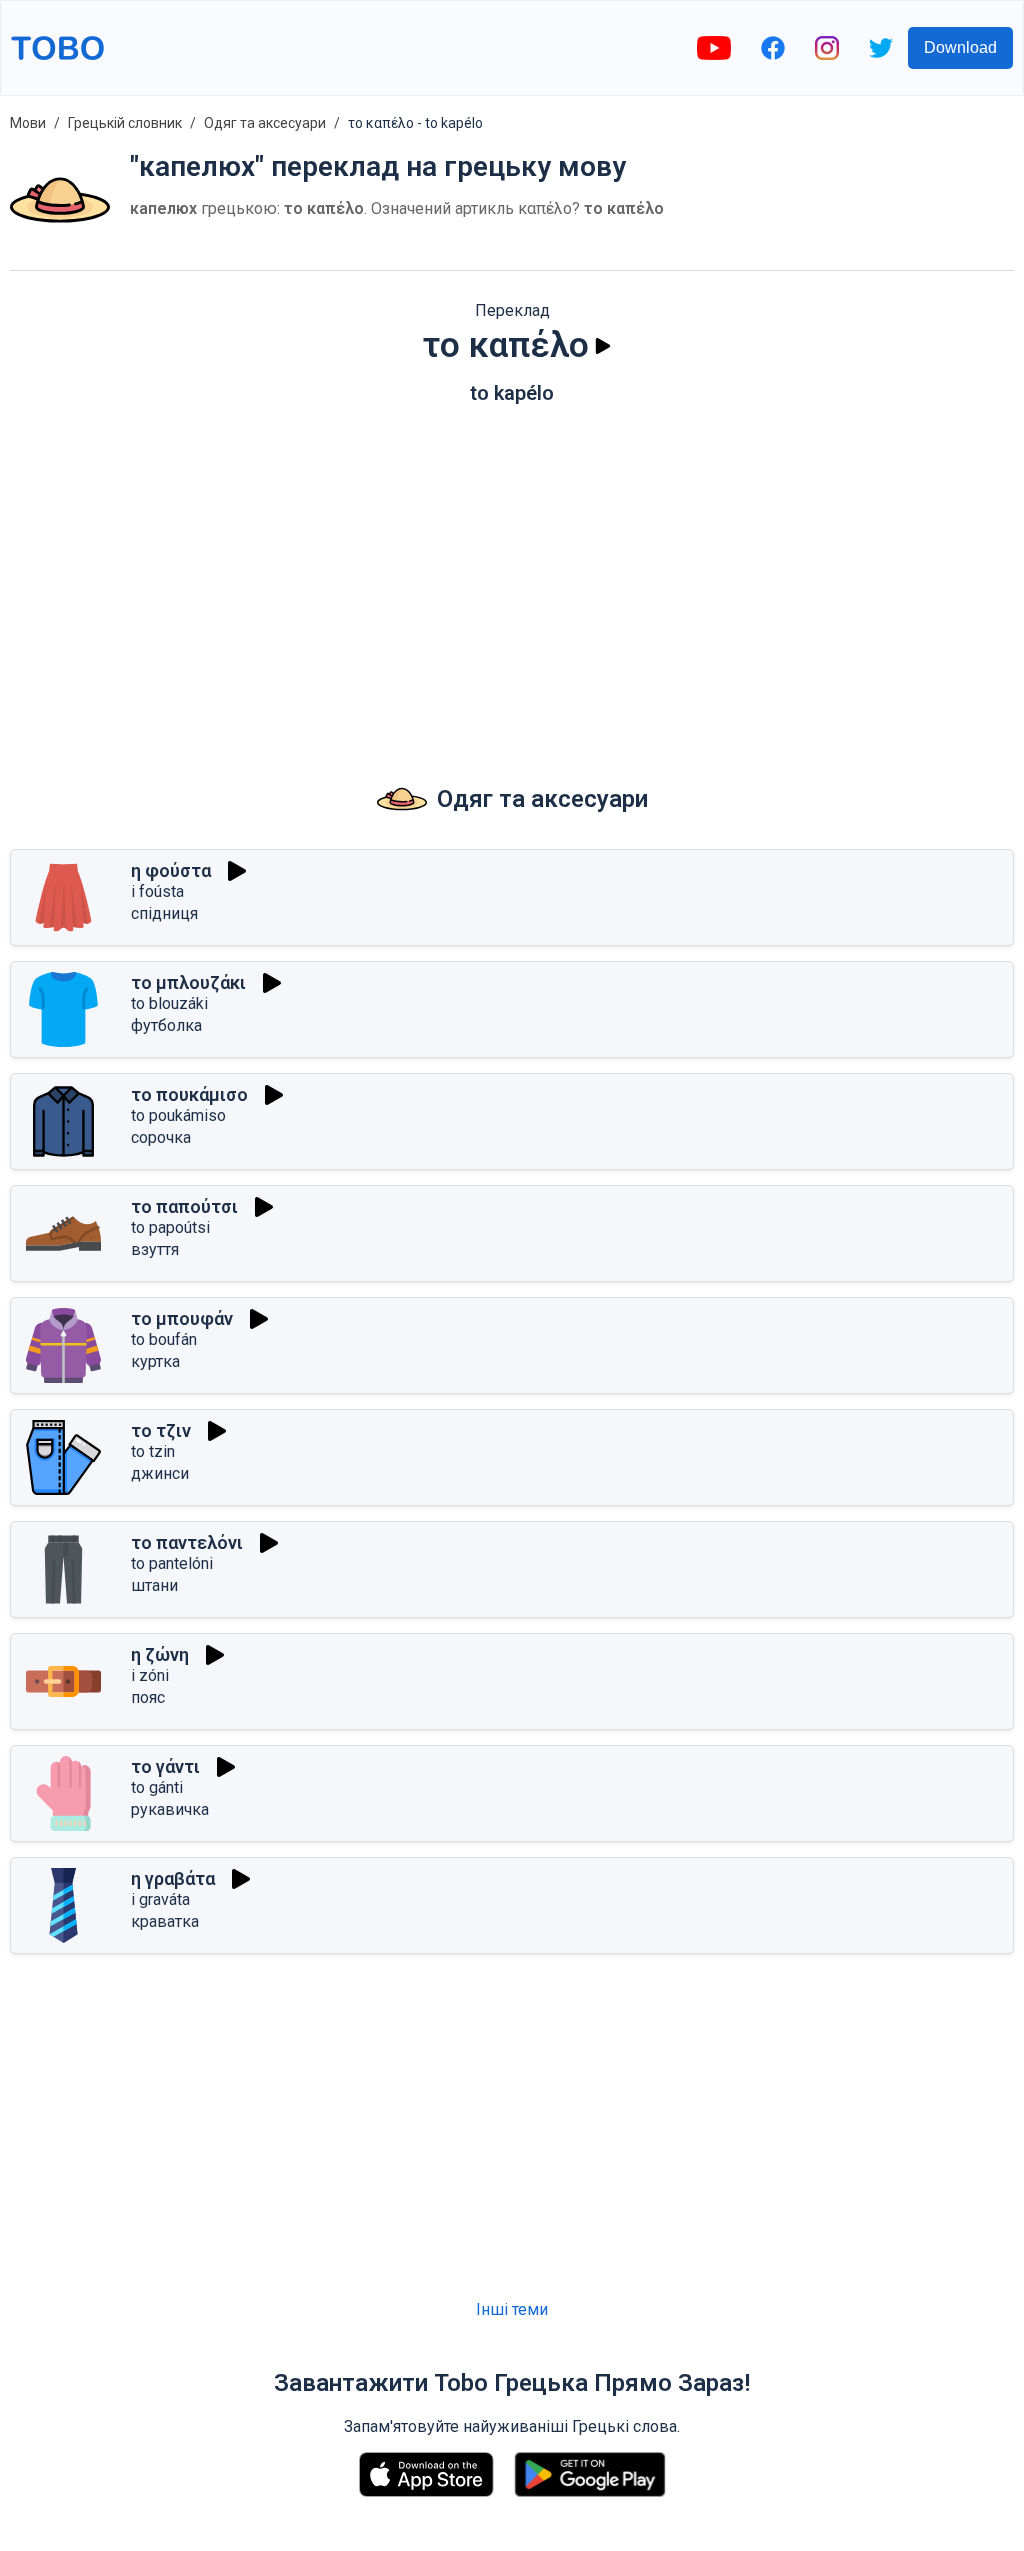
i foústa (157, 891)
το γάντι (165, 1766)
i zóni (150, 1675)
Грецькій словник (125, 123)
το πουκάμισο (189, 1094)
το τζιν (161, 1430)
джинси (160, 1473)
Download (960, 47)
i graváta (160, 1899)
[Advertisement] (512, 575)
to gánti (157, 1787)
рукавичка (170, 1809)
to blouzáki (169, 1003)
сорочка (161, 1137)
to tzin (153, 1451)
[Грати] (603, 346)
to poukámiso (178, 1115)
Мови (28, 123)
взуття (155, 1249)
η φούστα (171, 870)
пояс (148, 1697)
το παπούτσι (184, 1206)
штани (154, 1585)
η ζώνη (160, 1654)
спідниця (164, 913)
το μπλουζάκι (188, 982)
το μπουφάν (182, 1318)
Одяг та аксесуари (265, 123)
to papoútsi (170, 1227)
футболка (166, 1025)
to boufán (164, 1339)
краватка (165, 1921)
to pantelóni (172, 1563)
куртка (155, 1361)
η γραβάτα (173, 1878)
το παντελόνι (187, 1542)
